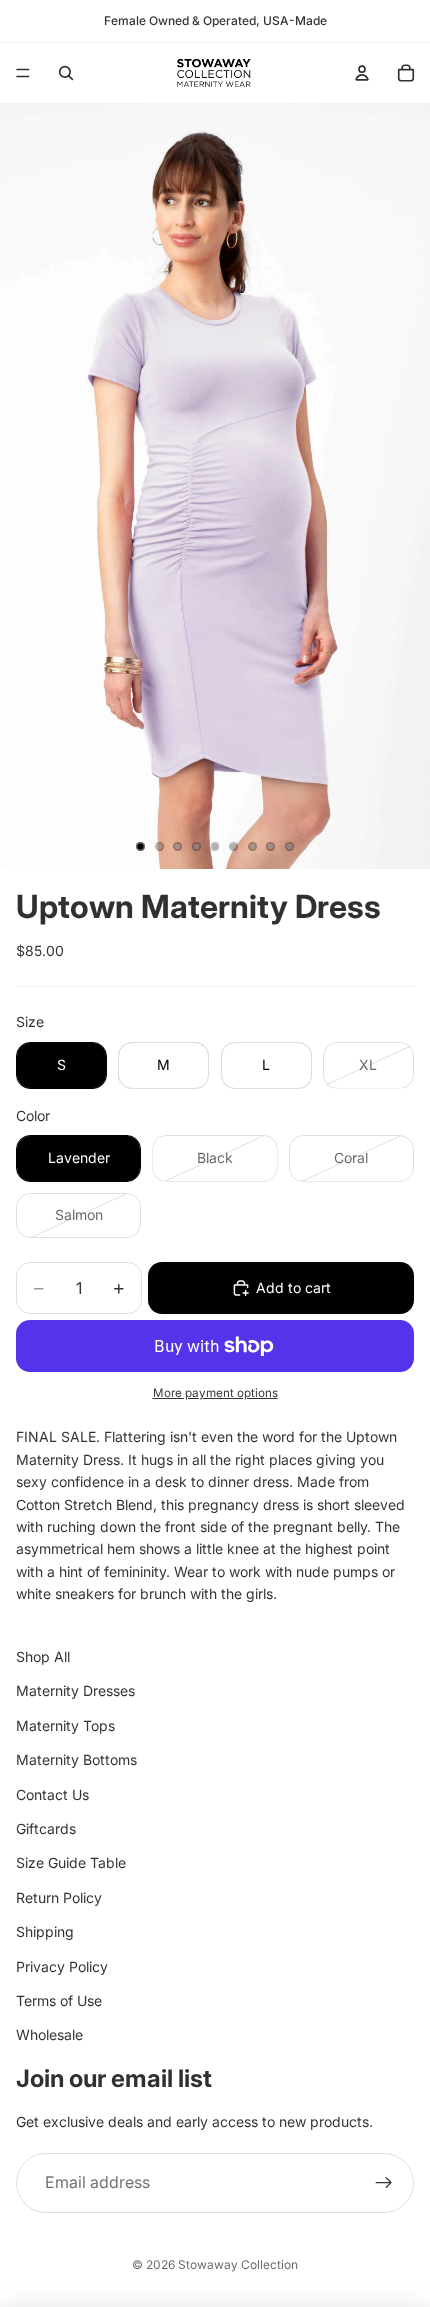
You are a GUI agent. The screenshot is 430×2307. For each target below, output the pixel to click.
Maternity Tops (65, 1725)
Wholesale (49, 2035)
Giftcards (46, 1828)
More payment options (215, 1393)
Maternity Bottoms (76, 1760)
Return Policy (59, 1897)
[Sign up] (384, 2184)
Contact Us (52, 1794)
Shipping (45, 1932)
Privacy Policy (62, 1966)
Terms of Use (59, 2000)
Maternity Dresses (75, 1691)
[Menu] (23, 73)
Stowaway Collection (238, 2264)
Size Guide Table (71, 1863)
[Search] (66, 73)
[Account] (362, 73)
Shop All (43, 1656)
